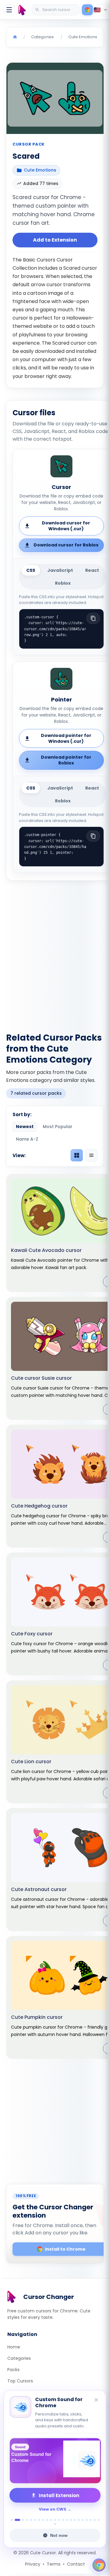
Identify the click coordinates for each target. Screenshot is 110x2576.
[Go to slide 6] (35, 2520)
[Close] (97, 2400)
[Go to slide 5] (31, 2520)
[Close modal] (95, 1254)
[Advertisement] (55, 953)
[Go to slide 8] (43, 2520)
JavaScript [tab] (60, 570)
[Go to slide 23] (55, 2524)
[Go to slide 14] (67, 2520)
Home (14, 2347)
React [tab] (92, 570)
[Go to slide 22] (99, 2520)
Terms (54, 2564)
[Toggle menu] (9, 10)
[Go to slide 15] (71, 2520)
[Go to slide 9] (47, 2520)
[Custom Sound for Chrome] (55, 2461)
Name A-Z (27, 1139)
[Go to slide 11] (55, 2520)
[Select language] (101, 10)
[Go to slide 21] (95, 2520)
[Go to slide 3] (23, 2520)
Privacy (33, 2564)
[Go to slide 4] (27, 2520)
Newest (25, 1127)
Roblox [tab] (63, 583)
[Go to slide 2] (17, 2520)
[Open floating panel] (99, 2565)
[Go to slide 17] (79, 2520)
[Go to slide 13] (63, 2520)
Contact (76, 2564)
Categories (19, 2358)
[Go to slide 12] (59, 2520)
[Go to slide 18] (83, 2520)
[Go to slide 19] (87, 2520)
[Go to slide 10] (51, 2520)
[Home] (15, 37)
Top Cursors (20, 2381)
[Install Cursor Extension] (87, 10)
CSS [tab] (31, 570)
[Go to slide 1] (12, 2520)
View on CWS (53, 2509)
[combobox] (56, 10)
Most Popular (58, 1127)
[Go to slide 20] (91, 2520)
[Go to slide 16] (75, 2520)
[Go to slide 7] (39, 2520)
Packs (13, 2370)
